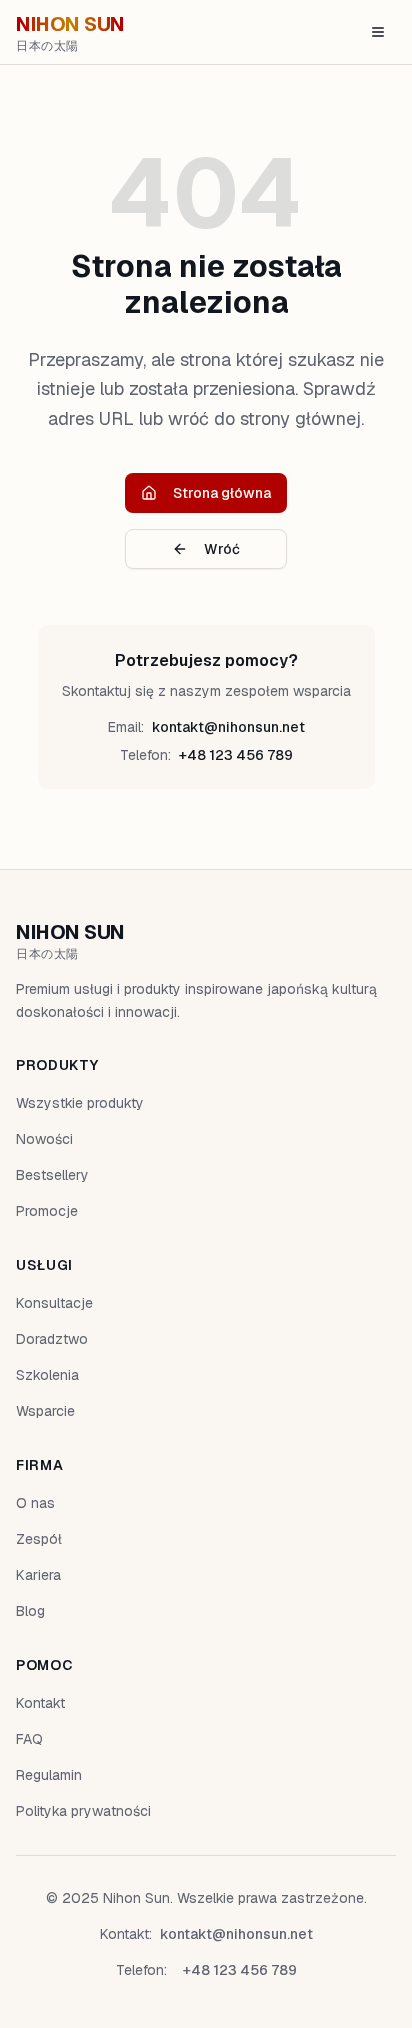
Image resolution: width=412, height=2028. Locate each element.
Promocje (47, 1211)
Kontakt (40, 1703)
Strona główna (222, 493)
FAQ (29, 1739)
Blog (30, 1611)
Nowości (44, 1139)
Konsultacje (54, 1303)
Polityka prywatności (83, 1811)
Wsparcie (45, 1411)
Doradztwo (52, 1339)
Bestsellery (52, 1175)
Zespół (39, 1539)
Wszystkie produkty (80, 1103)
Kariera (38, 1575)
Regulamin (49, 1775)
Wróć (222, 549)
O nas (35, 1503)
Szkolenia (47, 1375)
